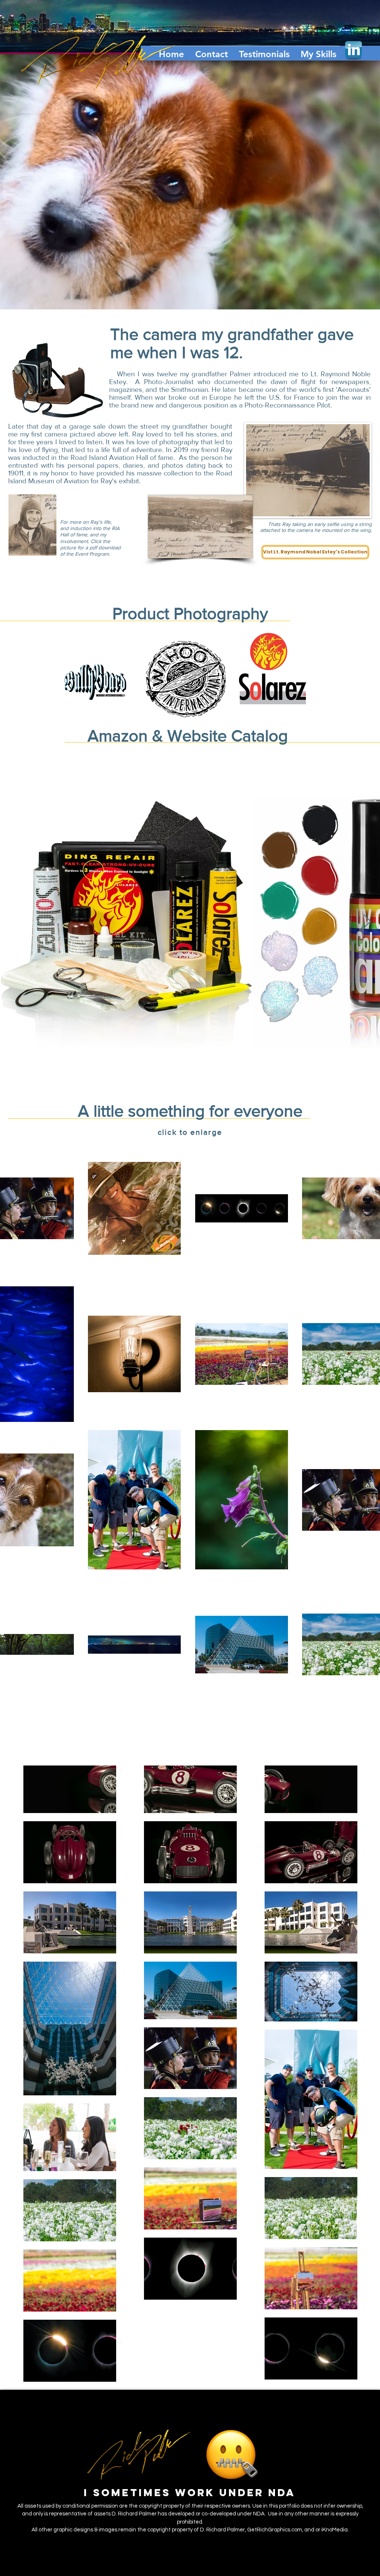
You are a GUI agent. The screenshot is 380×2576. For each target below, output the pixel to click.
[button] (209, 51)
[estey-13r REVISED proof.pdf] (32, 526)
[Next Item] (367, 922)
